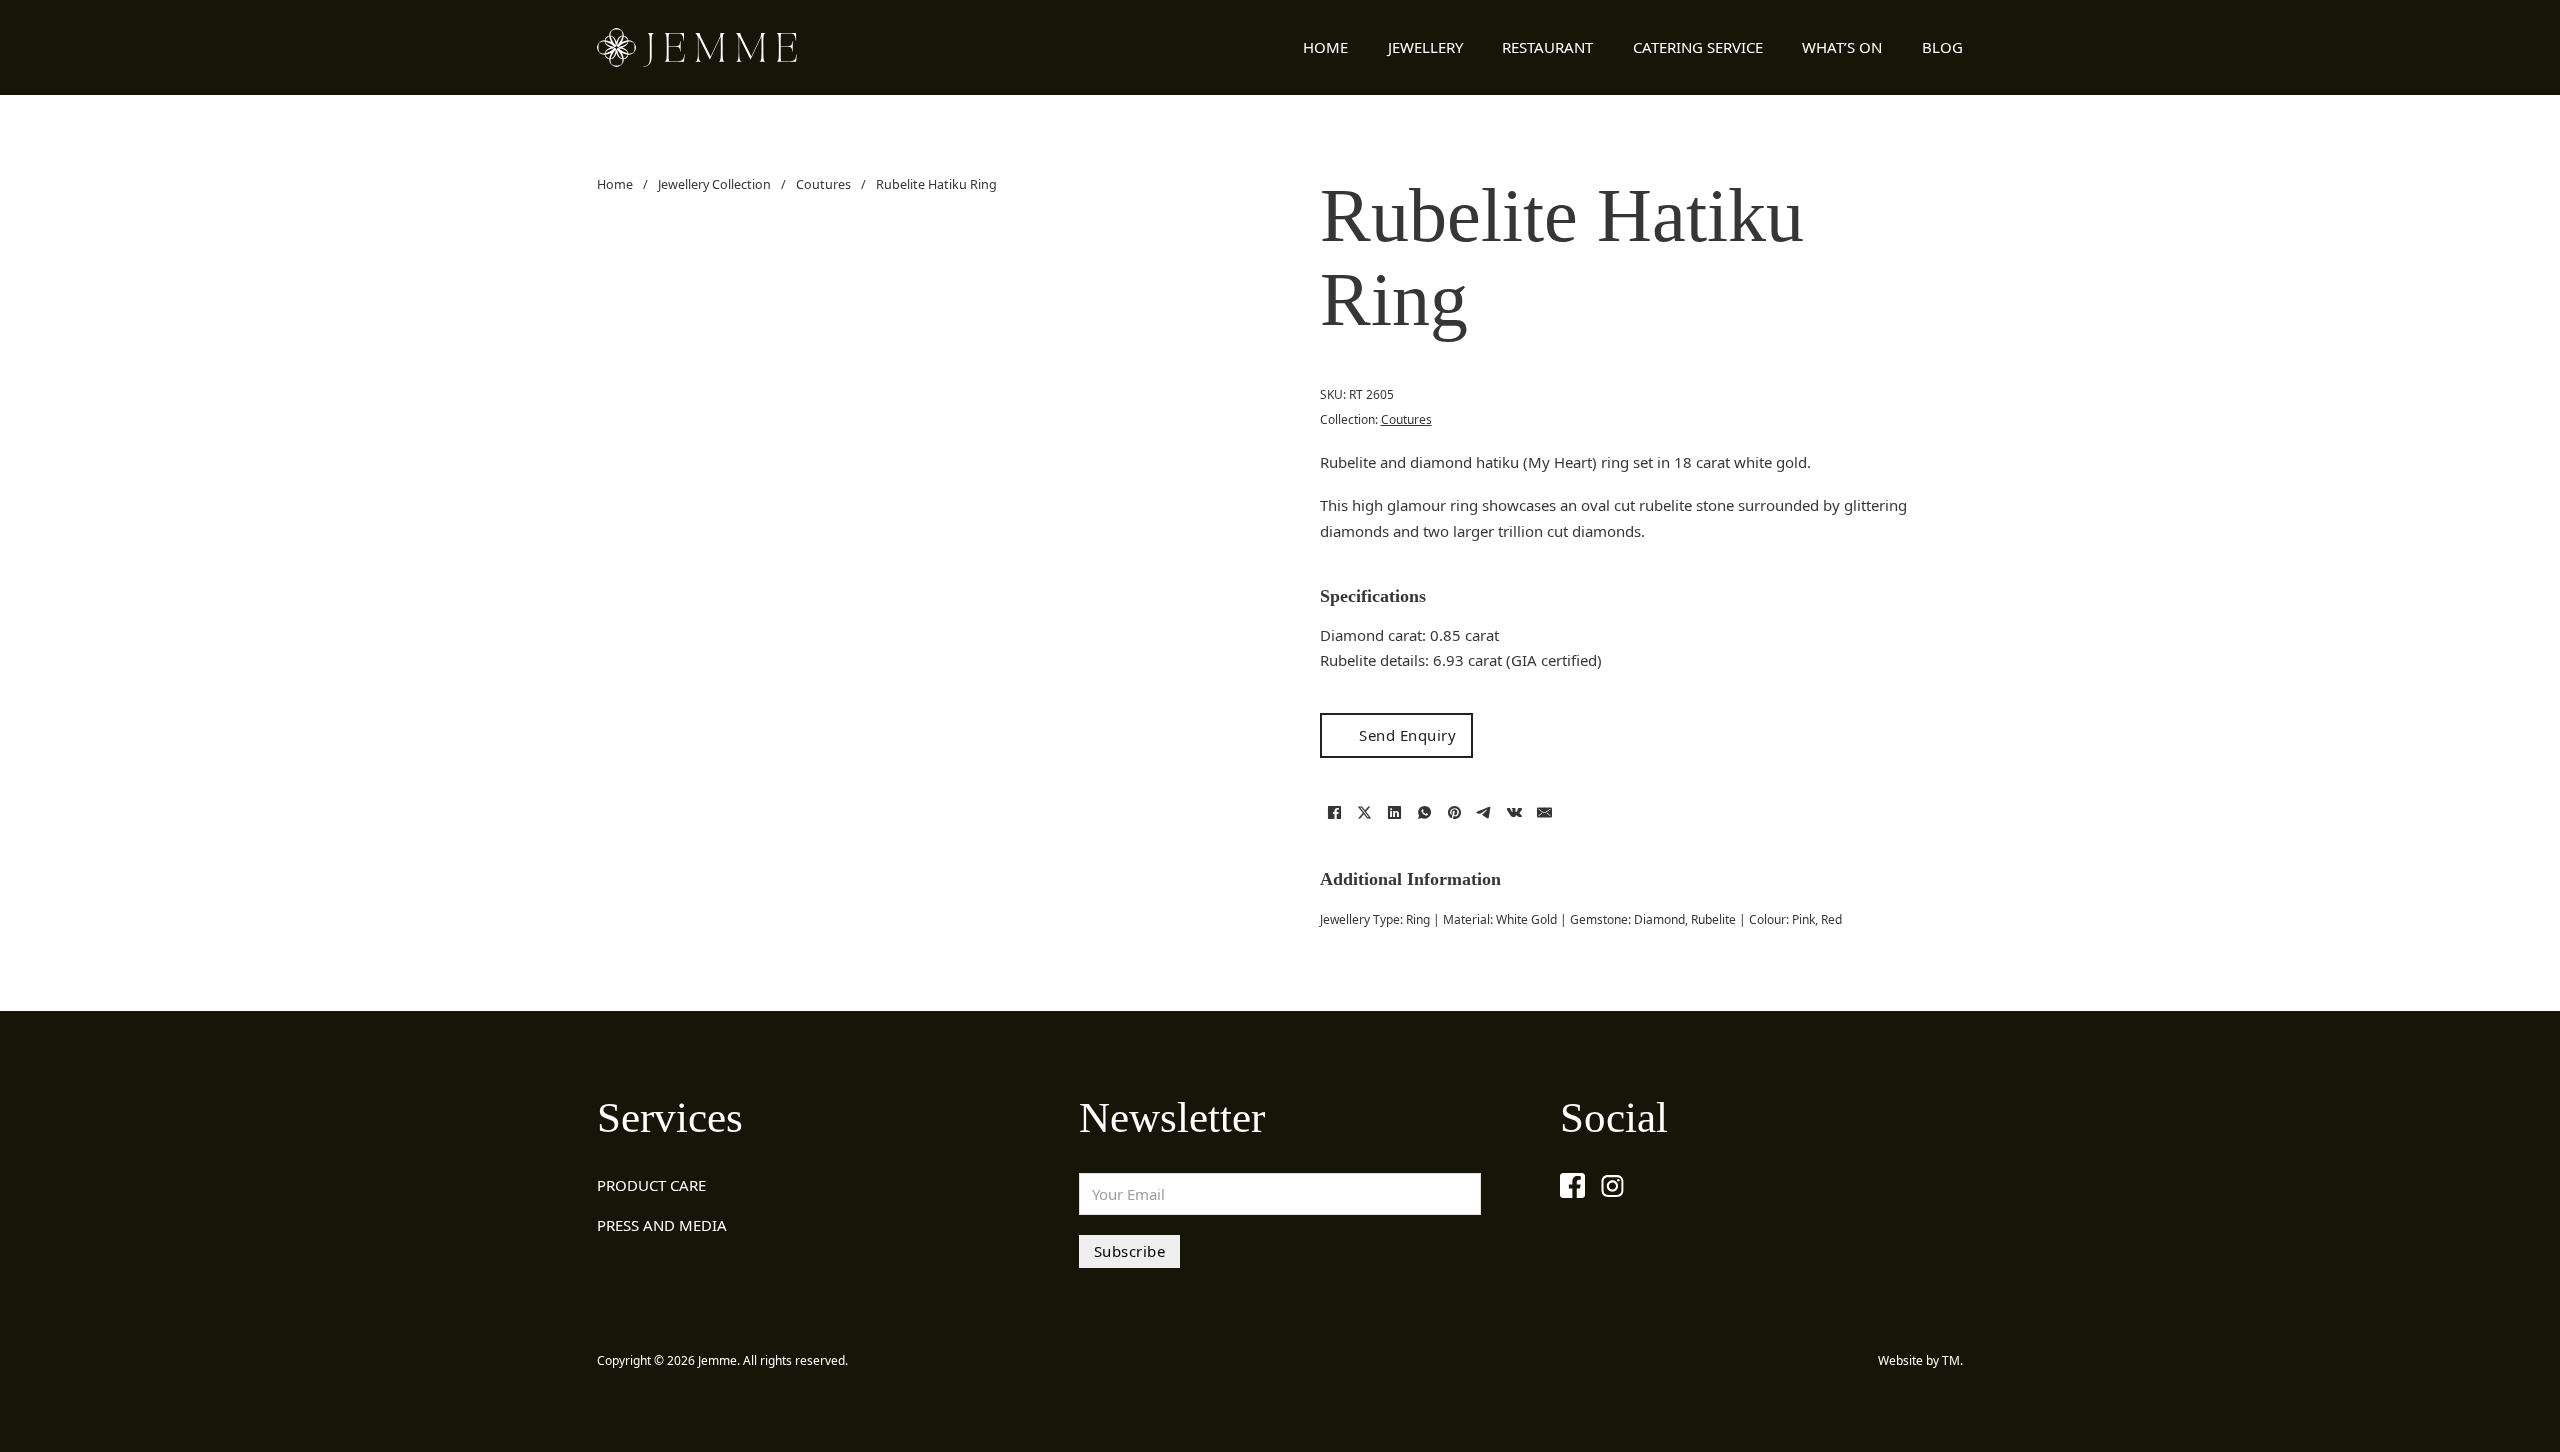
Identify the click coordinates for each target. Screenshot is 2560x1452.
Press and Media (662, 1225)
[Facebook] (1335, 812)
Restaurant (1547, 47)
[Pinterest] (1455, 812)
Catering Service (1698, 47)
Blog (1942, 47)
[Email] (1545, 812)
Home (1325, 47)
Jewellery (1425, 47)
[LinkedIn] (1395, 812)
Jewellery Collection (714, 184)
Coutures (823, 184)
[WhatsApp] (1425, 812)
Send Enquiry (1407, 735)
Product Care (651, 1185)
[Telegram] (1485, 812)
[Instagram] (1612, 1185)
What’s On (1842, 47)
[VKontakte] (1515, 812)
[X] (1365, 812)
